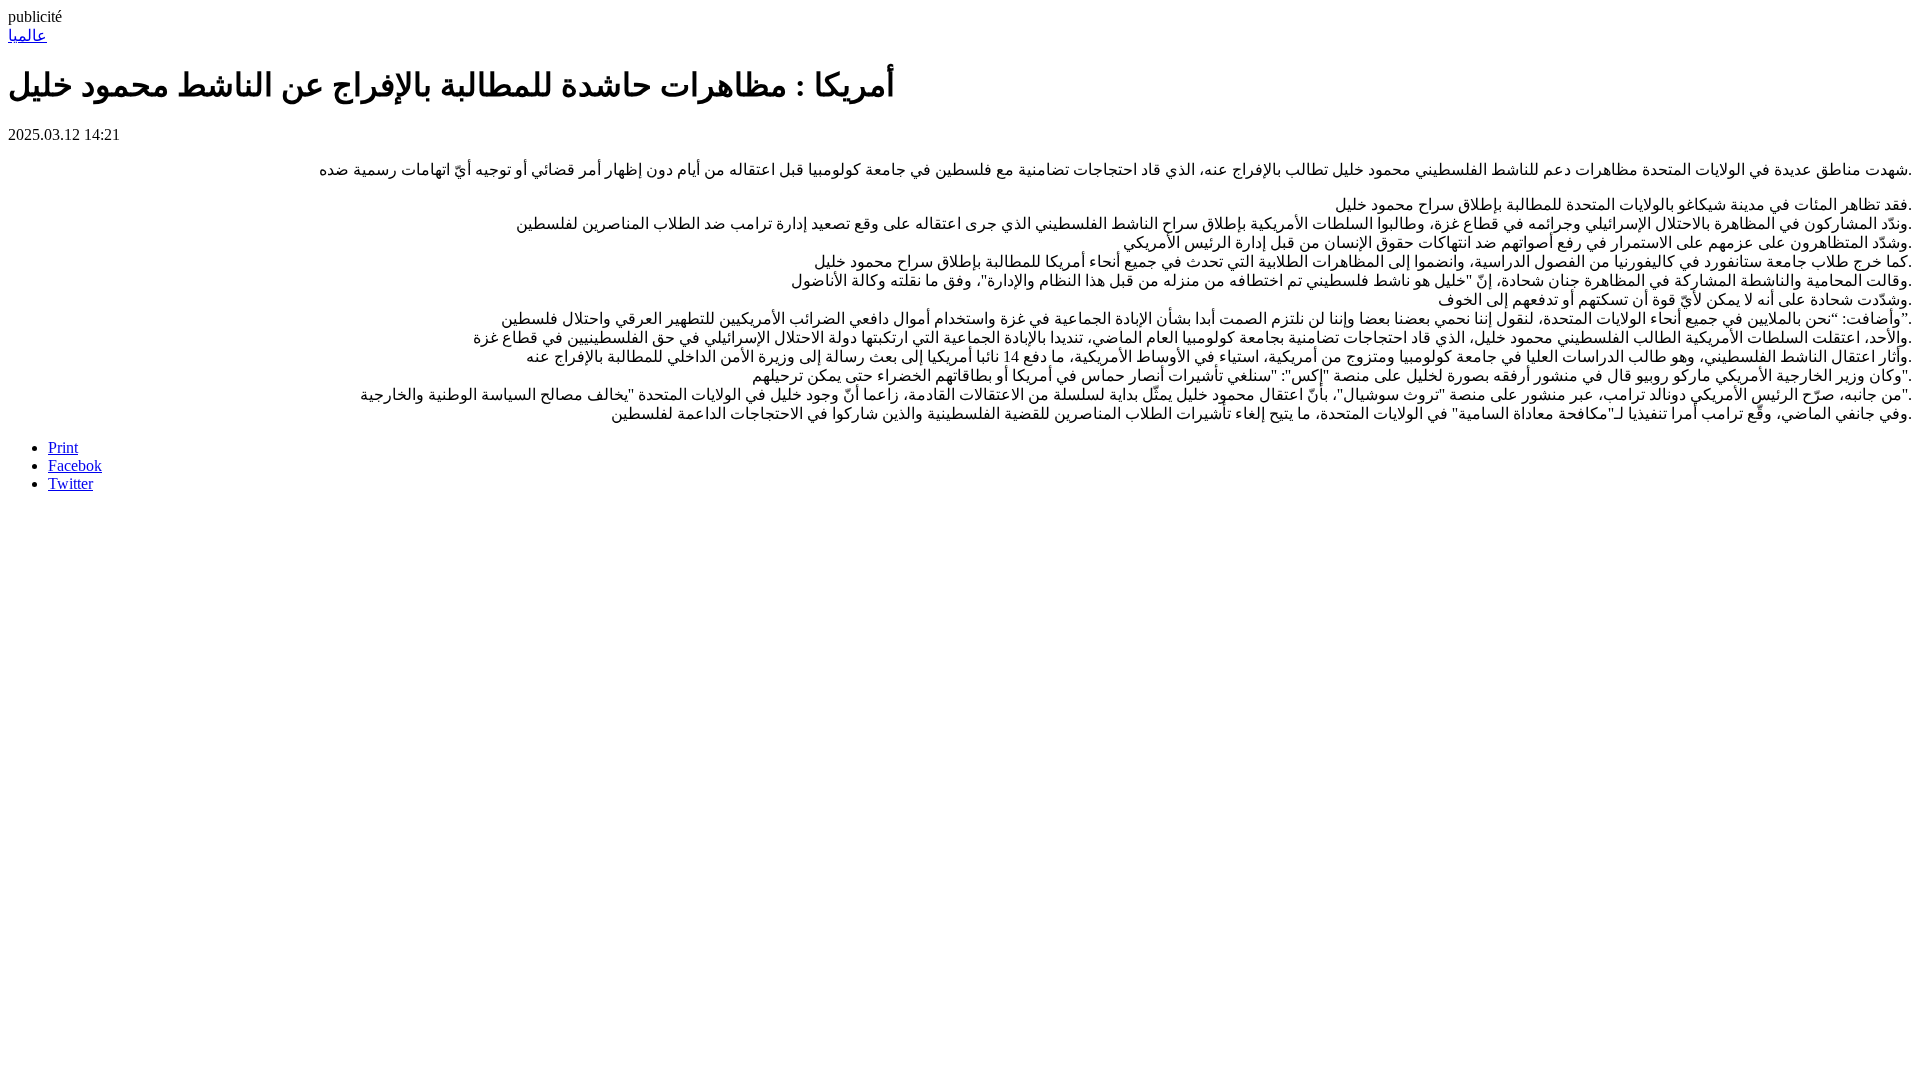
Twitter (70, 483)
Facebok (75, 465)
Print (63, 447)
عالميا (27, 35)
